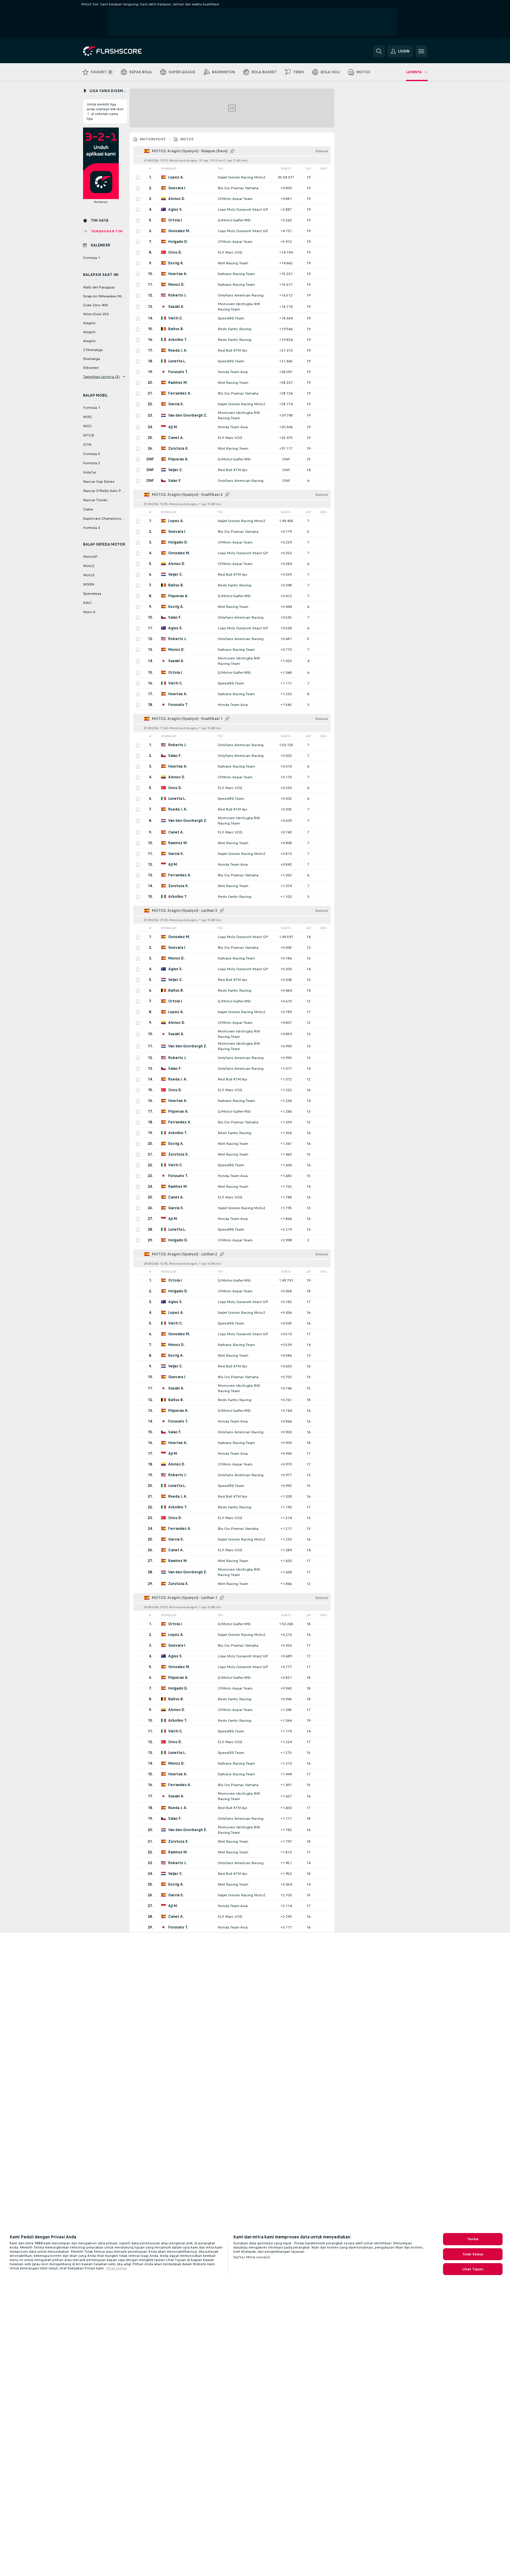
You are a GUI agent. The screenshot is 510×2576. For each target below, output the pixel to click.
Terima (473, 2239)
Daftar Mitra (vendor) (252, 2257)
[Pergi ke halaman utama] (124, 51)
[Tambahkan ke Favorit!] (138, 177)
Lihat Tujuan (473, 2269)
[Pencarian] (379, 51)
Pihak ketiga (116, 2268)
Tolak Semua (473, 2254)
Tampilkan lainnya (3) (102, 377)
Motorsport (153, 139)
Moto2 (187, 139)
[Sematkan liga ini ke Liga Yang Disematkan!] (232, 151)
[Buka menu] (421, 51)
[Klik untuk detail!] (232, 177)
